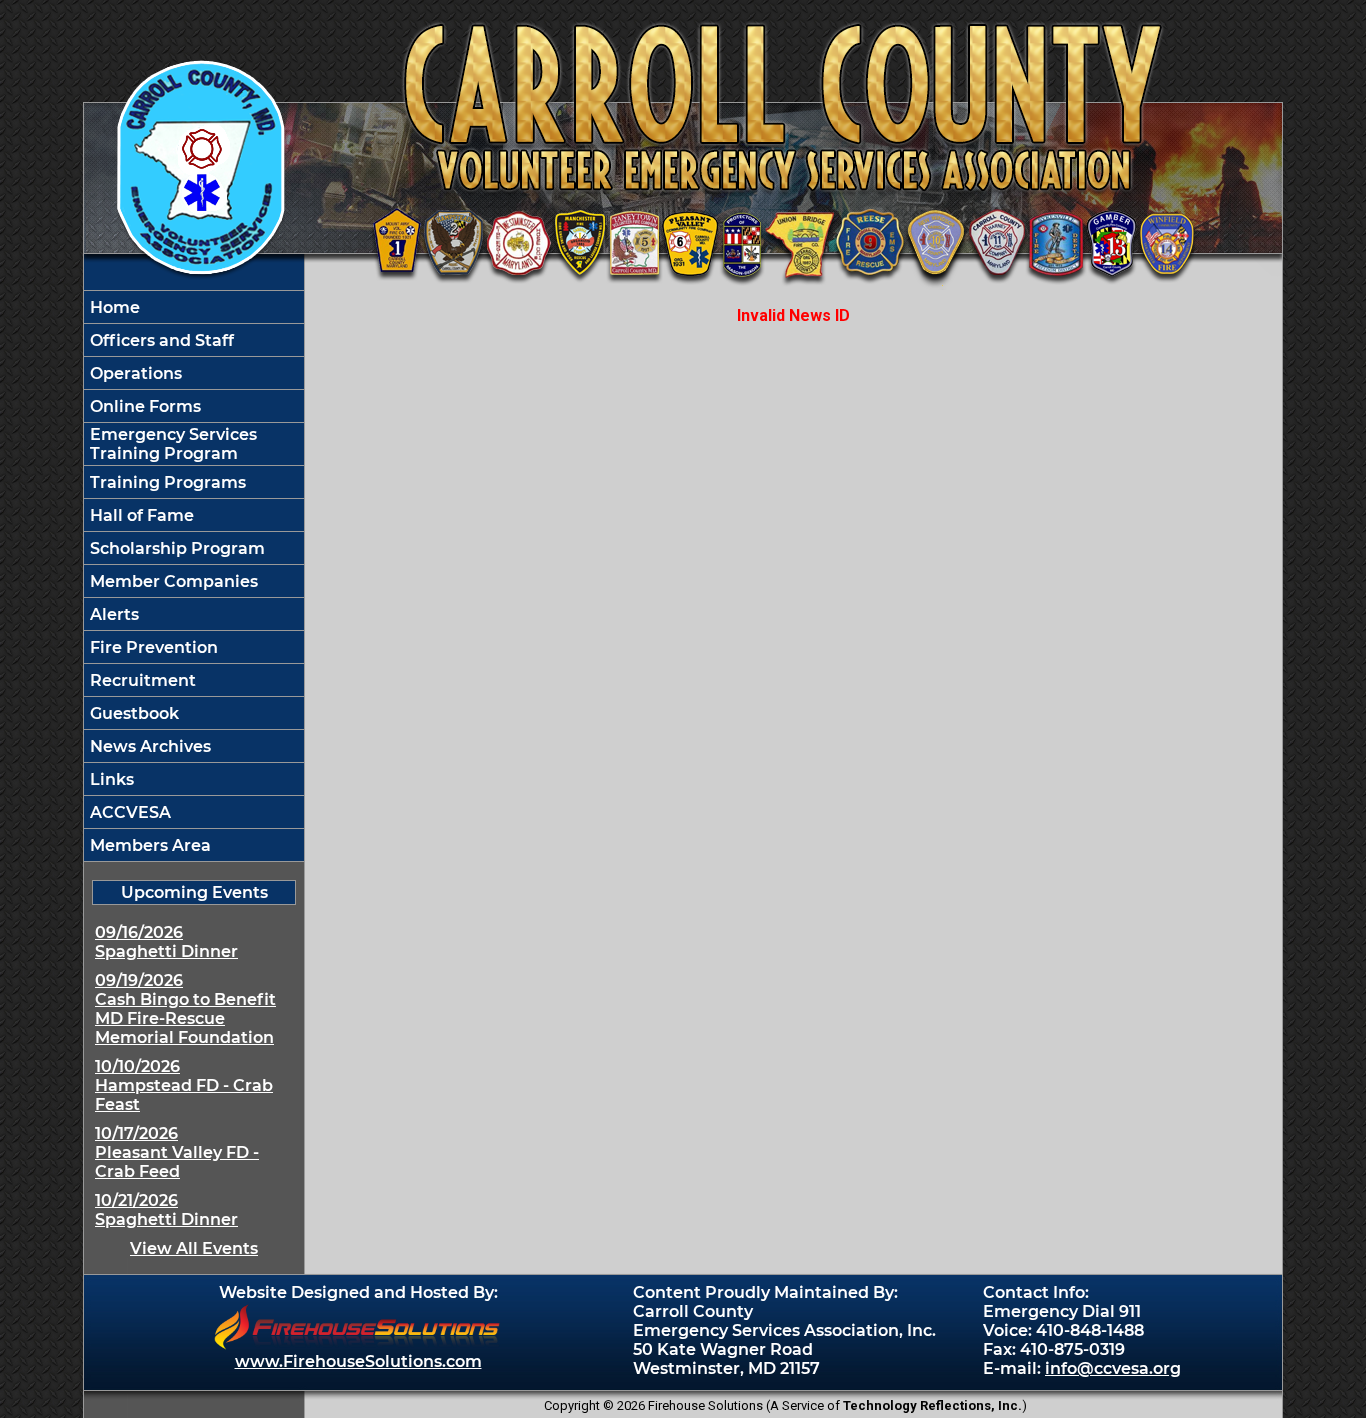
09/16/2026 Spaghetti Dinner (166, 942)
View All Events (194, 1248)
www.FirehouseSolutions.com (358, 1361)
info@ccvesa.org (1113, 1368)
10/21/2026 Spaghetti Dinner (166, 1210)
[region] (194, 576)
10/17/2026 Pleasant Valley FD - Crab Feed (177, 1152)
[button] (194, 373)
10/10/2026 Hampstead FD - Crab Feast (184, 1085)
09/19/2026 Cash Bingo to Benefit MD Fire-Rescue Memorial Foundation (185, 1009)
